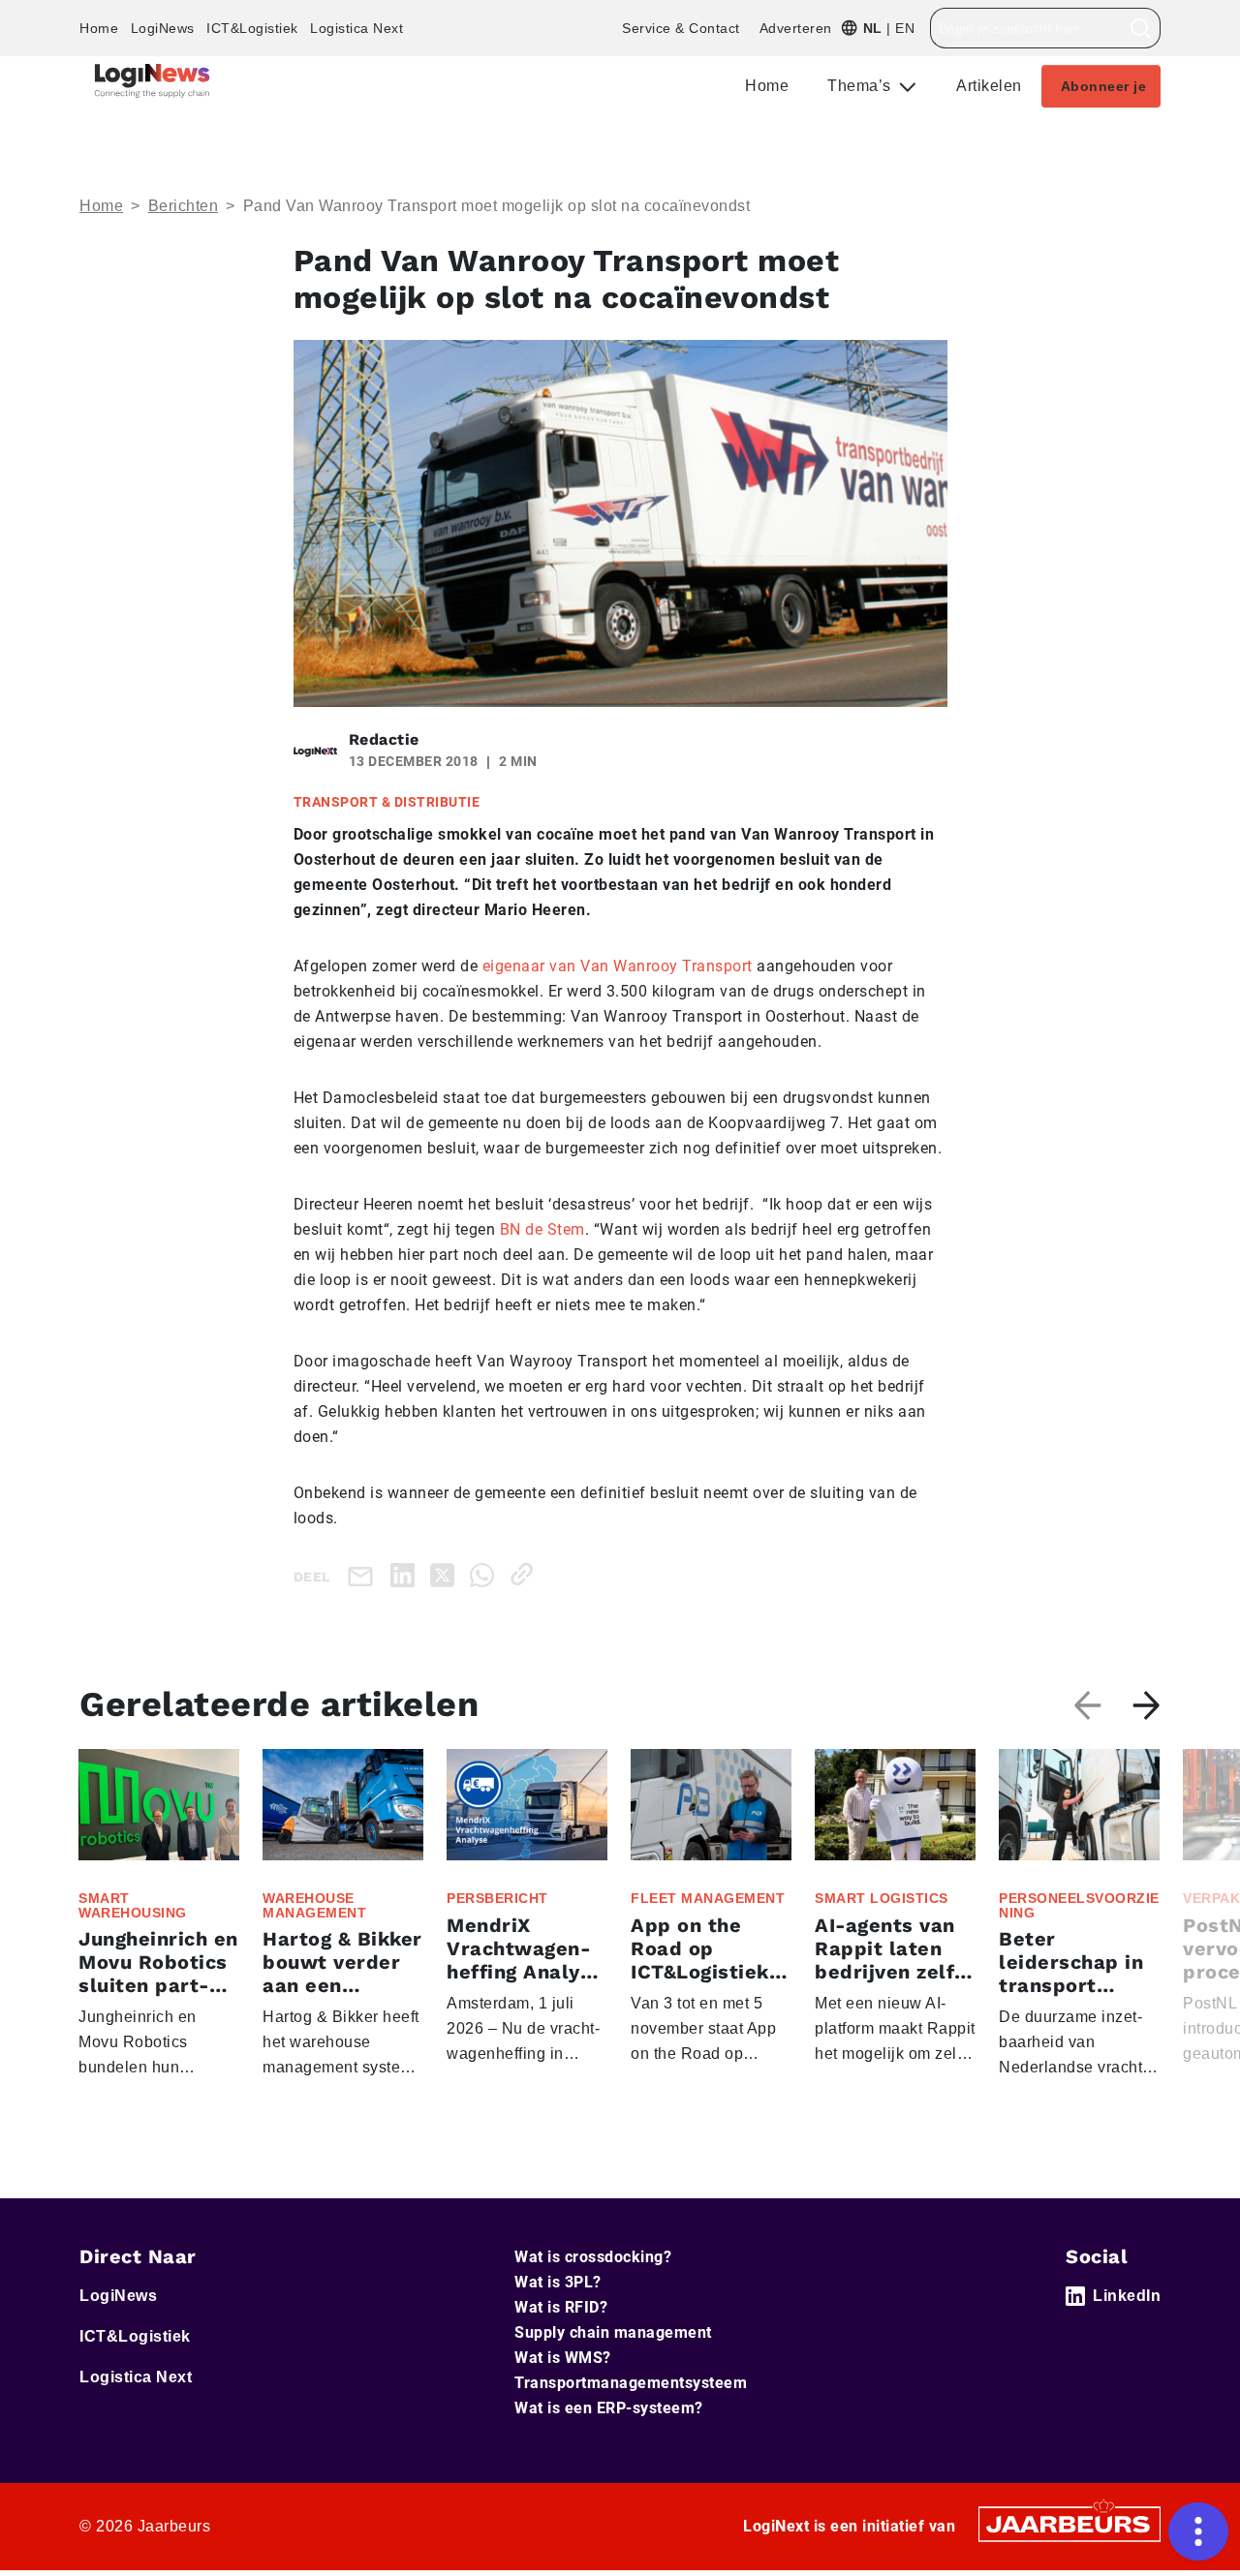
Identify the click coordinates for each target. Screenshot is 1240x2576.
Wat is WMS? (563, 2358)
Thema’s (861, 86)
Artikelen (989, 86)
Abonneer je (1104, 86)
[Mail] (364, 1575)
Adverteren (796, 28)
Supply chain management (613, 2332)
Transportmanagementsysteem (631, 2383)
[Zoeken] (1141, 28)
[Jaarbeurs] (1069, 2523)
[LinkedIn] (406, 1574)
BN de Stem (542, 1229)
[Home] (152, 81)
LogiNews (163, 28)
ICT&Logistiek (252, 28)
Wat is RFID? (561, 2307)
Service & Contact (681, 28)
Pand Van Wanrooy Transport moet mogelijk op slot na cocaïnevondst (497, 206)
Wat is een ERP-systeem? (609, 2408)
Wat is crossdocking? (593, 2257)
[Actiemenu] (1198, 2531)
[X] (446, 1574)
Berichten (184, 206)
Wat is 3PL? (558, 2282)
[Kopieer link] (526, 1574)
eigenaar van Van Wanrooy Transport (618, 966)
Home (99, 28)
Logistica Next (356, 28)
